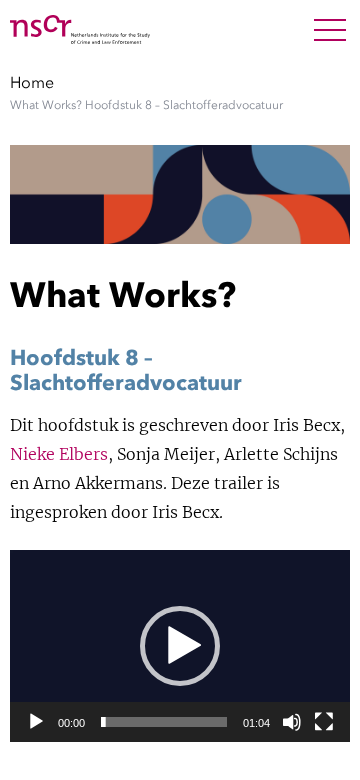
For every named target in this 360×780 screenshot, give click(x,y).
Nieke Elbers (59, 454)
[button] (180, 646)
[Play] (36, 722)
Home (32, 82)
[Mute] (292, 722)
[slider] (164, 722)
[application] (180, 645)
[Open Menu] (330, 30)
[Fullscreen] (324, 722)
